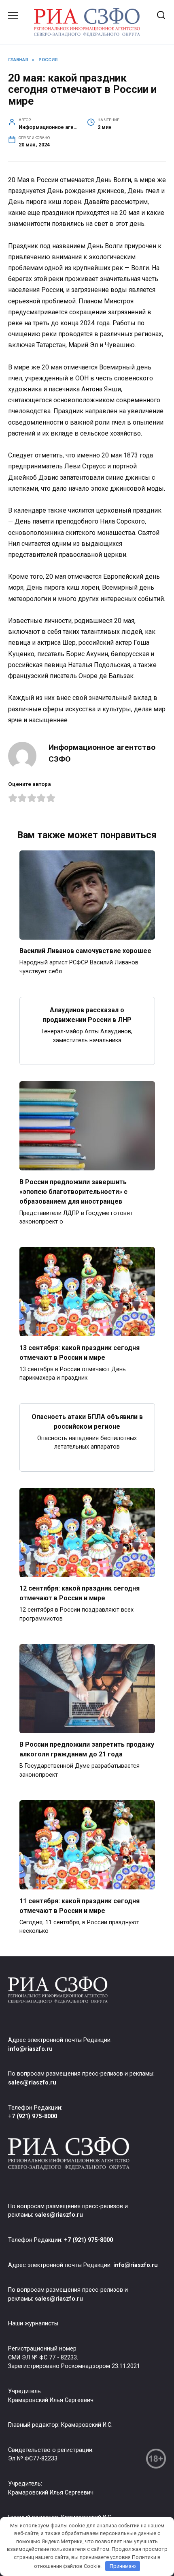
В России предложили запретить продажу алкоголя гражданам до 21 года (87, 1749)
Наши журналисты (33, 2324)
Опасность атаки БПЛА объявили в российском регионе (87, 1421)
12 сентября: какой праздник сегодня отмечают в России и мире (80, 1593)
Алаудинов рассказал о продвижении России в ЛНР (87, 1015)
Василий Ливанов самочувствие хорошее (85, 951)
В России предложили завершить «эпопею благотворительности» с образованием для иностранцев (73, 1191)
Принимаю (123, 2566)
